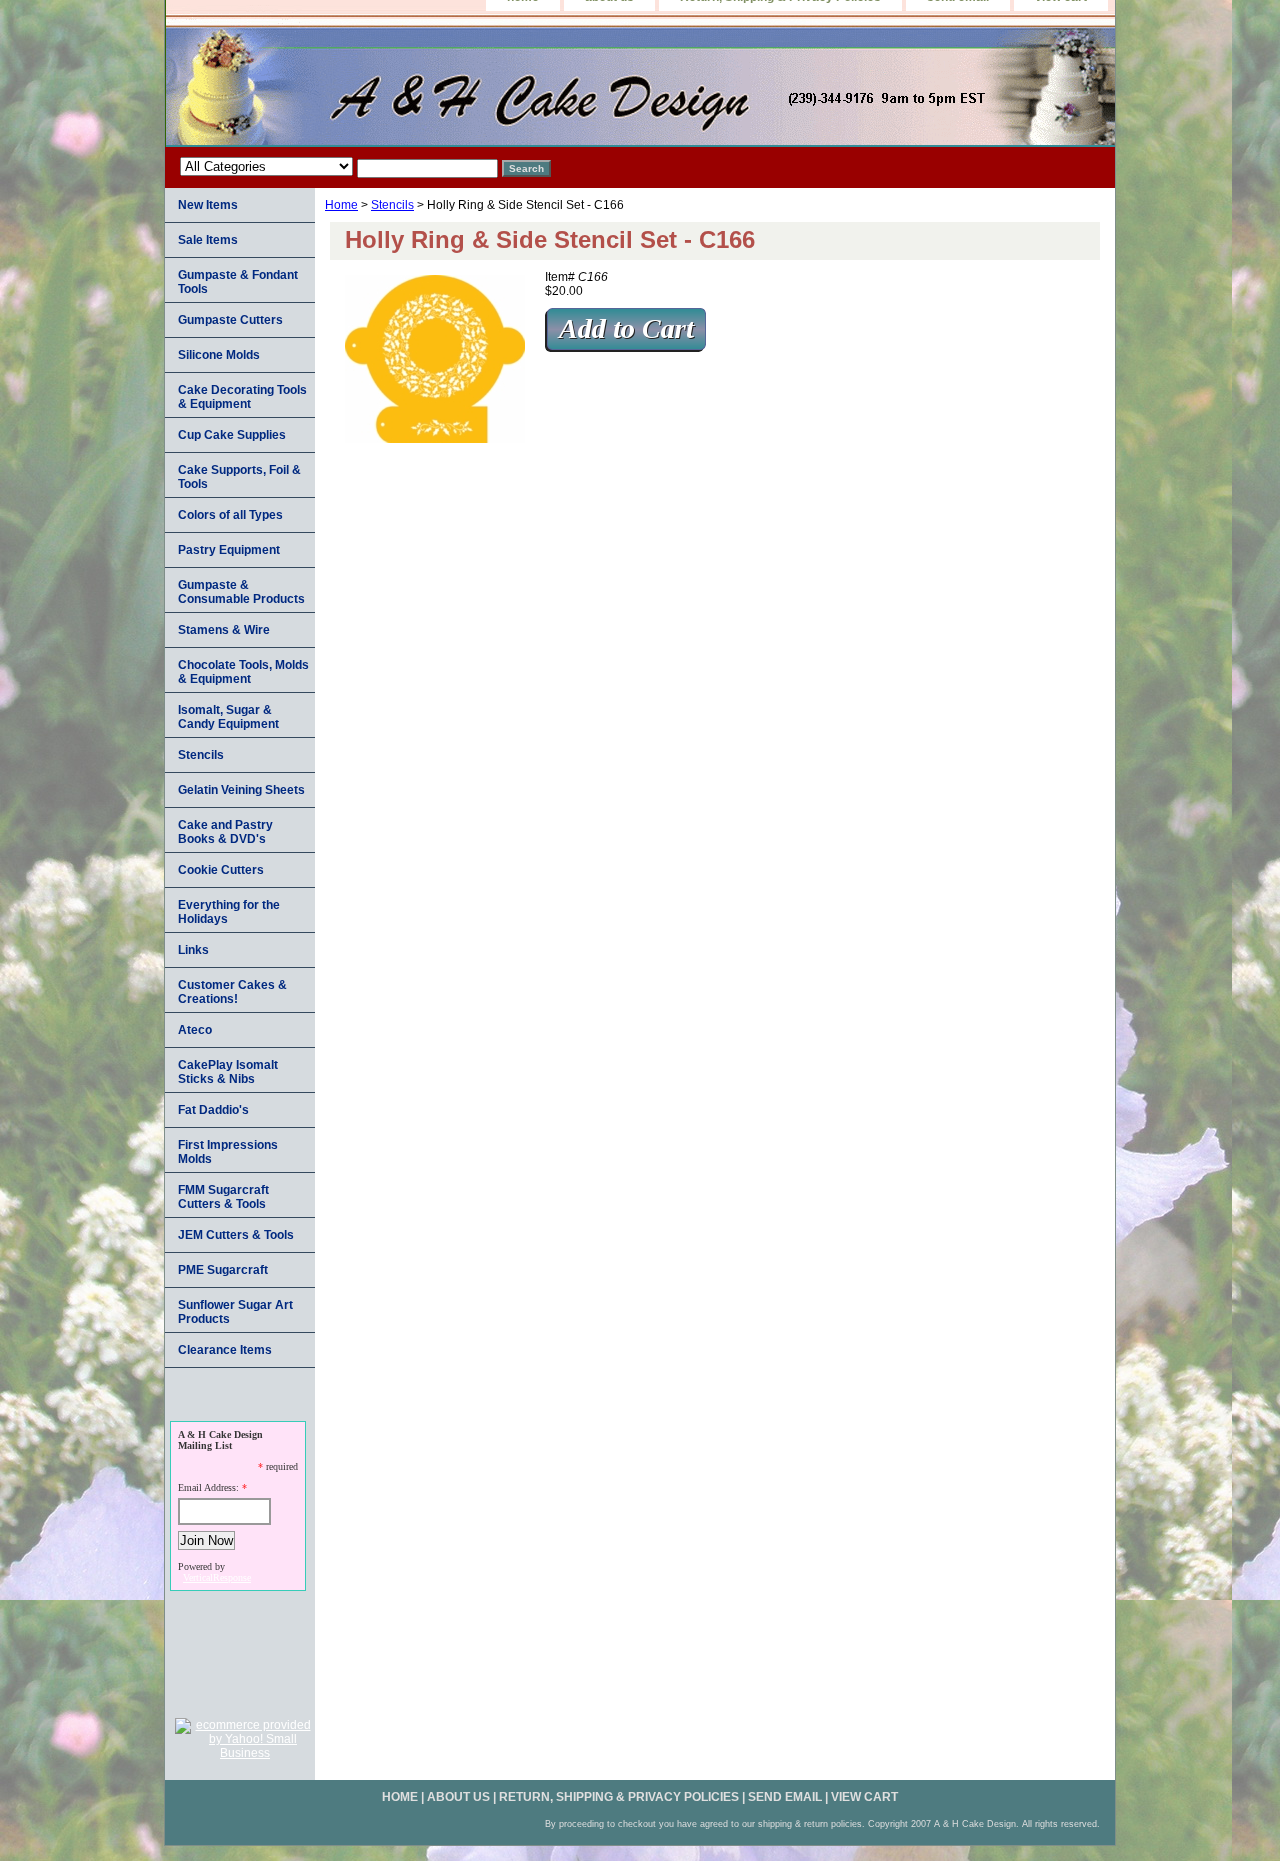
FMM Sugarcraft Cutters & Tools (223, 1197)
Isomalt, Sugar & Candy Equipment (228, 717)
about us (458, 1797)
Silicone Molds (219, 355)
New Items (208, 205)
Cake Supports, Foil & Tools (239, 477)
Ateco (195, 1030)
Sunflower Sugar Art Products (235, 1312)
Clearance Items (225, 1350)
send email (785, 1797)
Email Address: (208, 1487)
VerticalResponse (217, 1577)
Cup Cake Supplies (232, 435)
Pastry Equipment (229, 550)
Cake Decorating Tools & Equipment (242, 397)
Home (341, 205)
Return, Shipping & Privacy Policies (619, 1797)
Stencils (392, 205)
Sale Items (208, 240)
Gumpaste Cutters (230, 320)
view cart (864, 1797)
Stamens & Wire (224, 630)
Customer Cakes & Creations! (232, 992)
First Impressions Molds (228, 1152)
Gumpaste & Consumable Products (241, 592)
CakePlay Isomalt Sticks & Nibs (228, 1072)
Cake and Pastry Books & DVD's (225, 832)
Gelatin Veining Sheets (241, 790)
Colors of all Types (230, 515)
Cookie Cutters (221, 870)
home (400, 1797)
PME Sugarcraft (223, 1270)
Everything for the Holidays (229, 912)
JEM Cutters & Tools (236, 1235)
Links (193, 950)
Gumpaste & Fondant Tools (238, 282)
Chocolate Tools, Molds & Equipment (243, 672)
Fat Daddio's (213, 1110)
